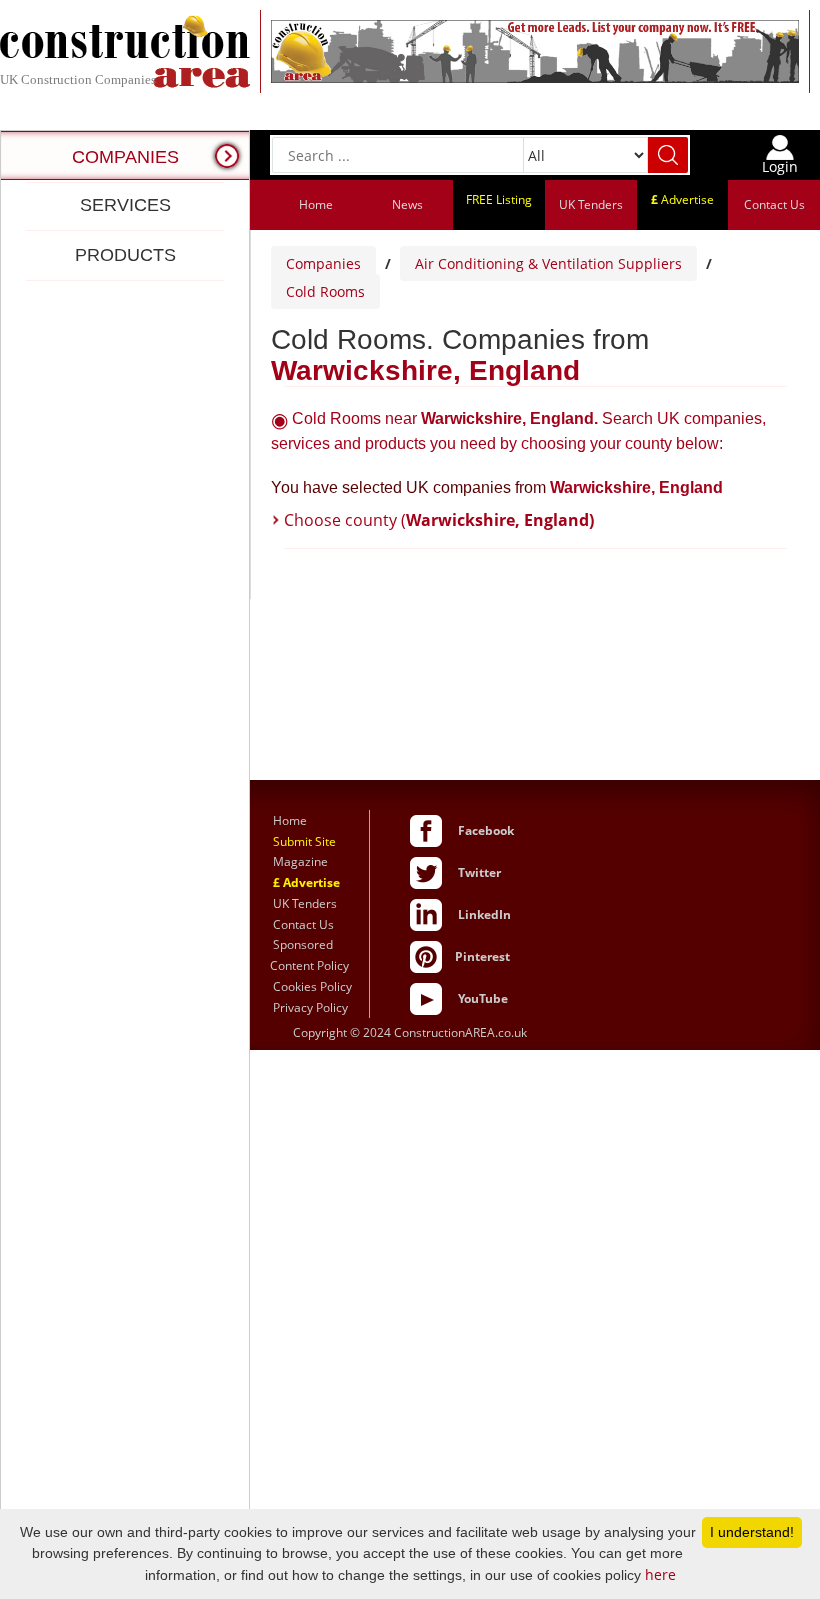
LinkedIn (484, 914)
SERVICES (125, 205)
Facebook (486, 830)
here (660, 1574)
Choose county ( (439, 520)
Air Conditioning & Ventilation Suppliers (548, 263)
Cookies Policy (312, 986)
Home (316, 204)
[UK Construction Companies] (125, 49)
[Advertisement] (125, 937)
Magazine (300, 861)
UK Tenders (591, 204)
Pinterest (482, 956)
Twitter (479, 872)
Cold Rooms (325, 291)
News (407, 204)
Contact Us (774, 204)
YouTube (483, 998)
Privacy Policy (310, 1007)
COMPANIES (125, 157)
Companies (323, 263)
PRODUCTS (125, 255)
